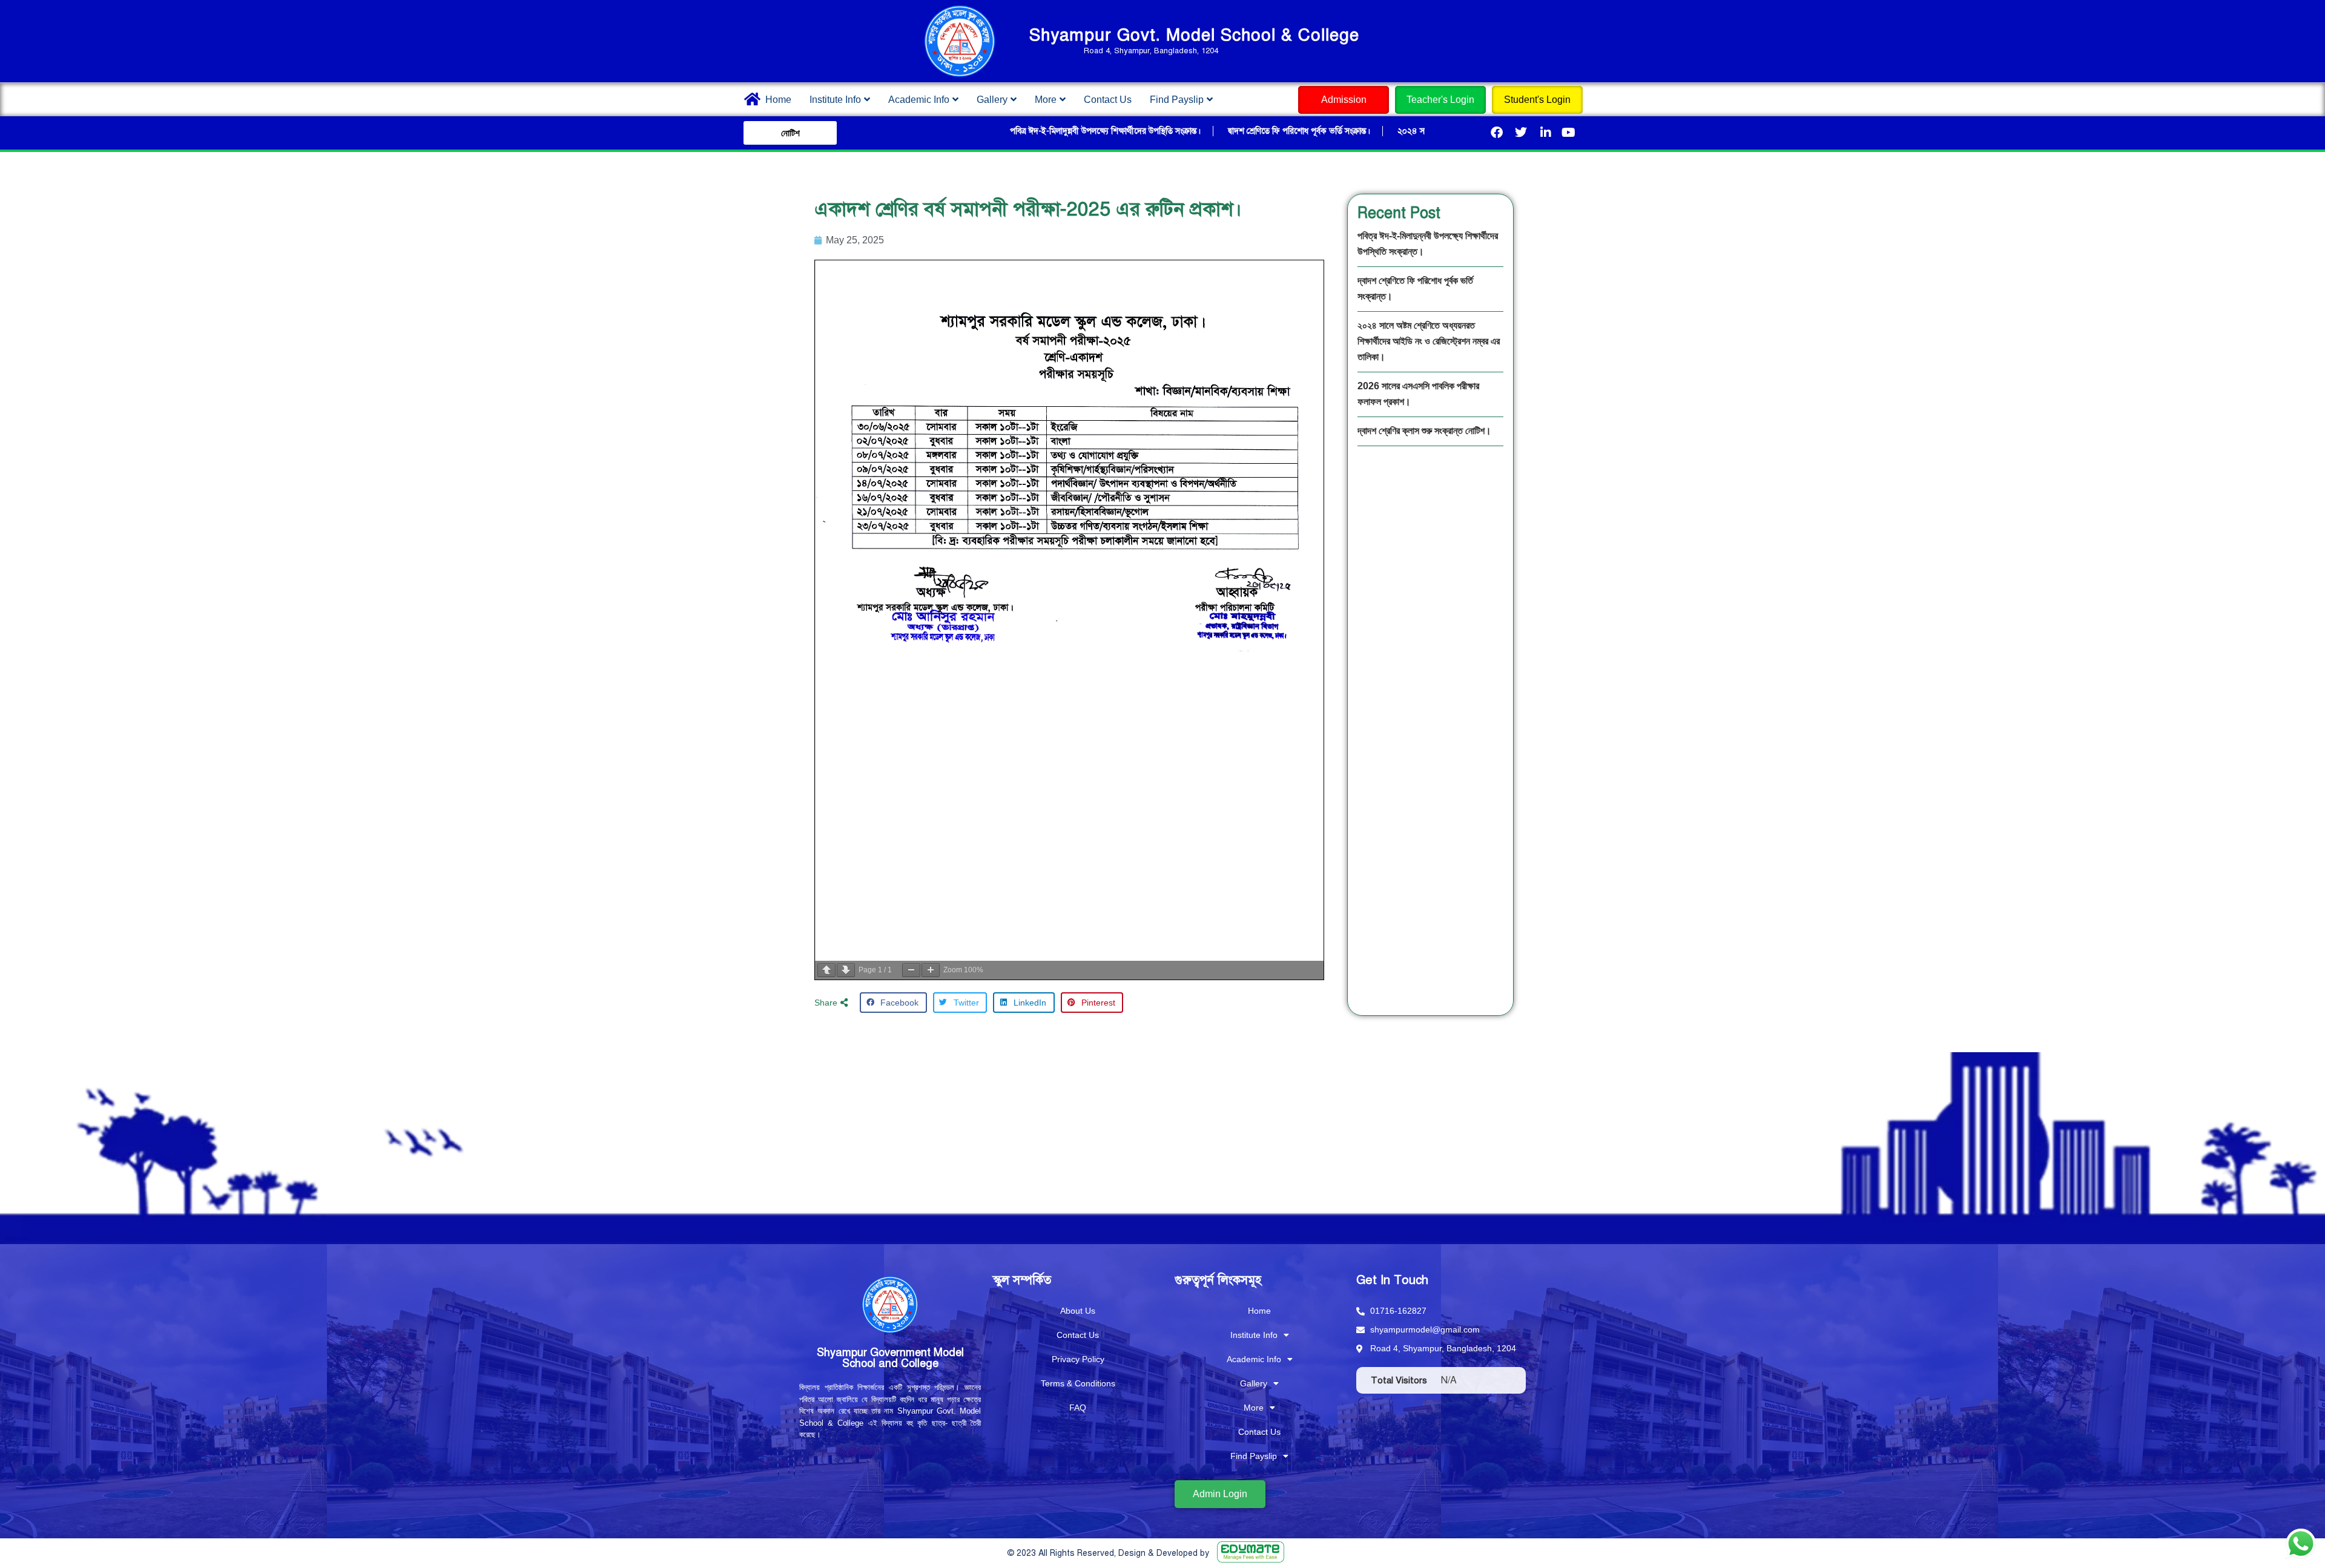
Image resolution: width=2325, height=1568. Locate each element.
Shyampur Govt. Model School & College (1194, 35)
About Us (1078, 1311)
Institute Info (835, 100)
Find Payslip (1177, 100)
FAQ (1078, 1408)
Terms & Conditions (1078, 1383)
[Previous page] (826, 970)
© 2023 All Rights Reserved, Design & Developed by (1108, 1553)
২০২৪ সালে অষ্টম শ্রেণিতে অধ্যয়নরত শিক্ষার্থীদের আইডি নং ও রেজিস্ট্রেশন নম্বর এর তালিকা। (1429, 341)
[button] (837, 1003)
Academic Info (919, 100)
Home (778, 100)
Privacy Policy (1078, 1359)
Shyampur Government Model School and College (890, 1358)
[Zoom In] (931, 970)
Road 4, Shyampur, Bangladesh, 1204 (1150, 51)
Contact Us (1108, 100)
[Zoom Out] (911, 970)
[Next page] (846, 970)
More (1046, 100)
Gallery (992, 100)
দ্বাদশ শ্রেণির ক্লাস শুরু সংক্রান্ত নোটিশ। (1424, 431)
